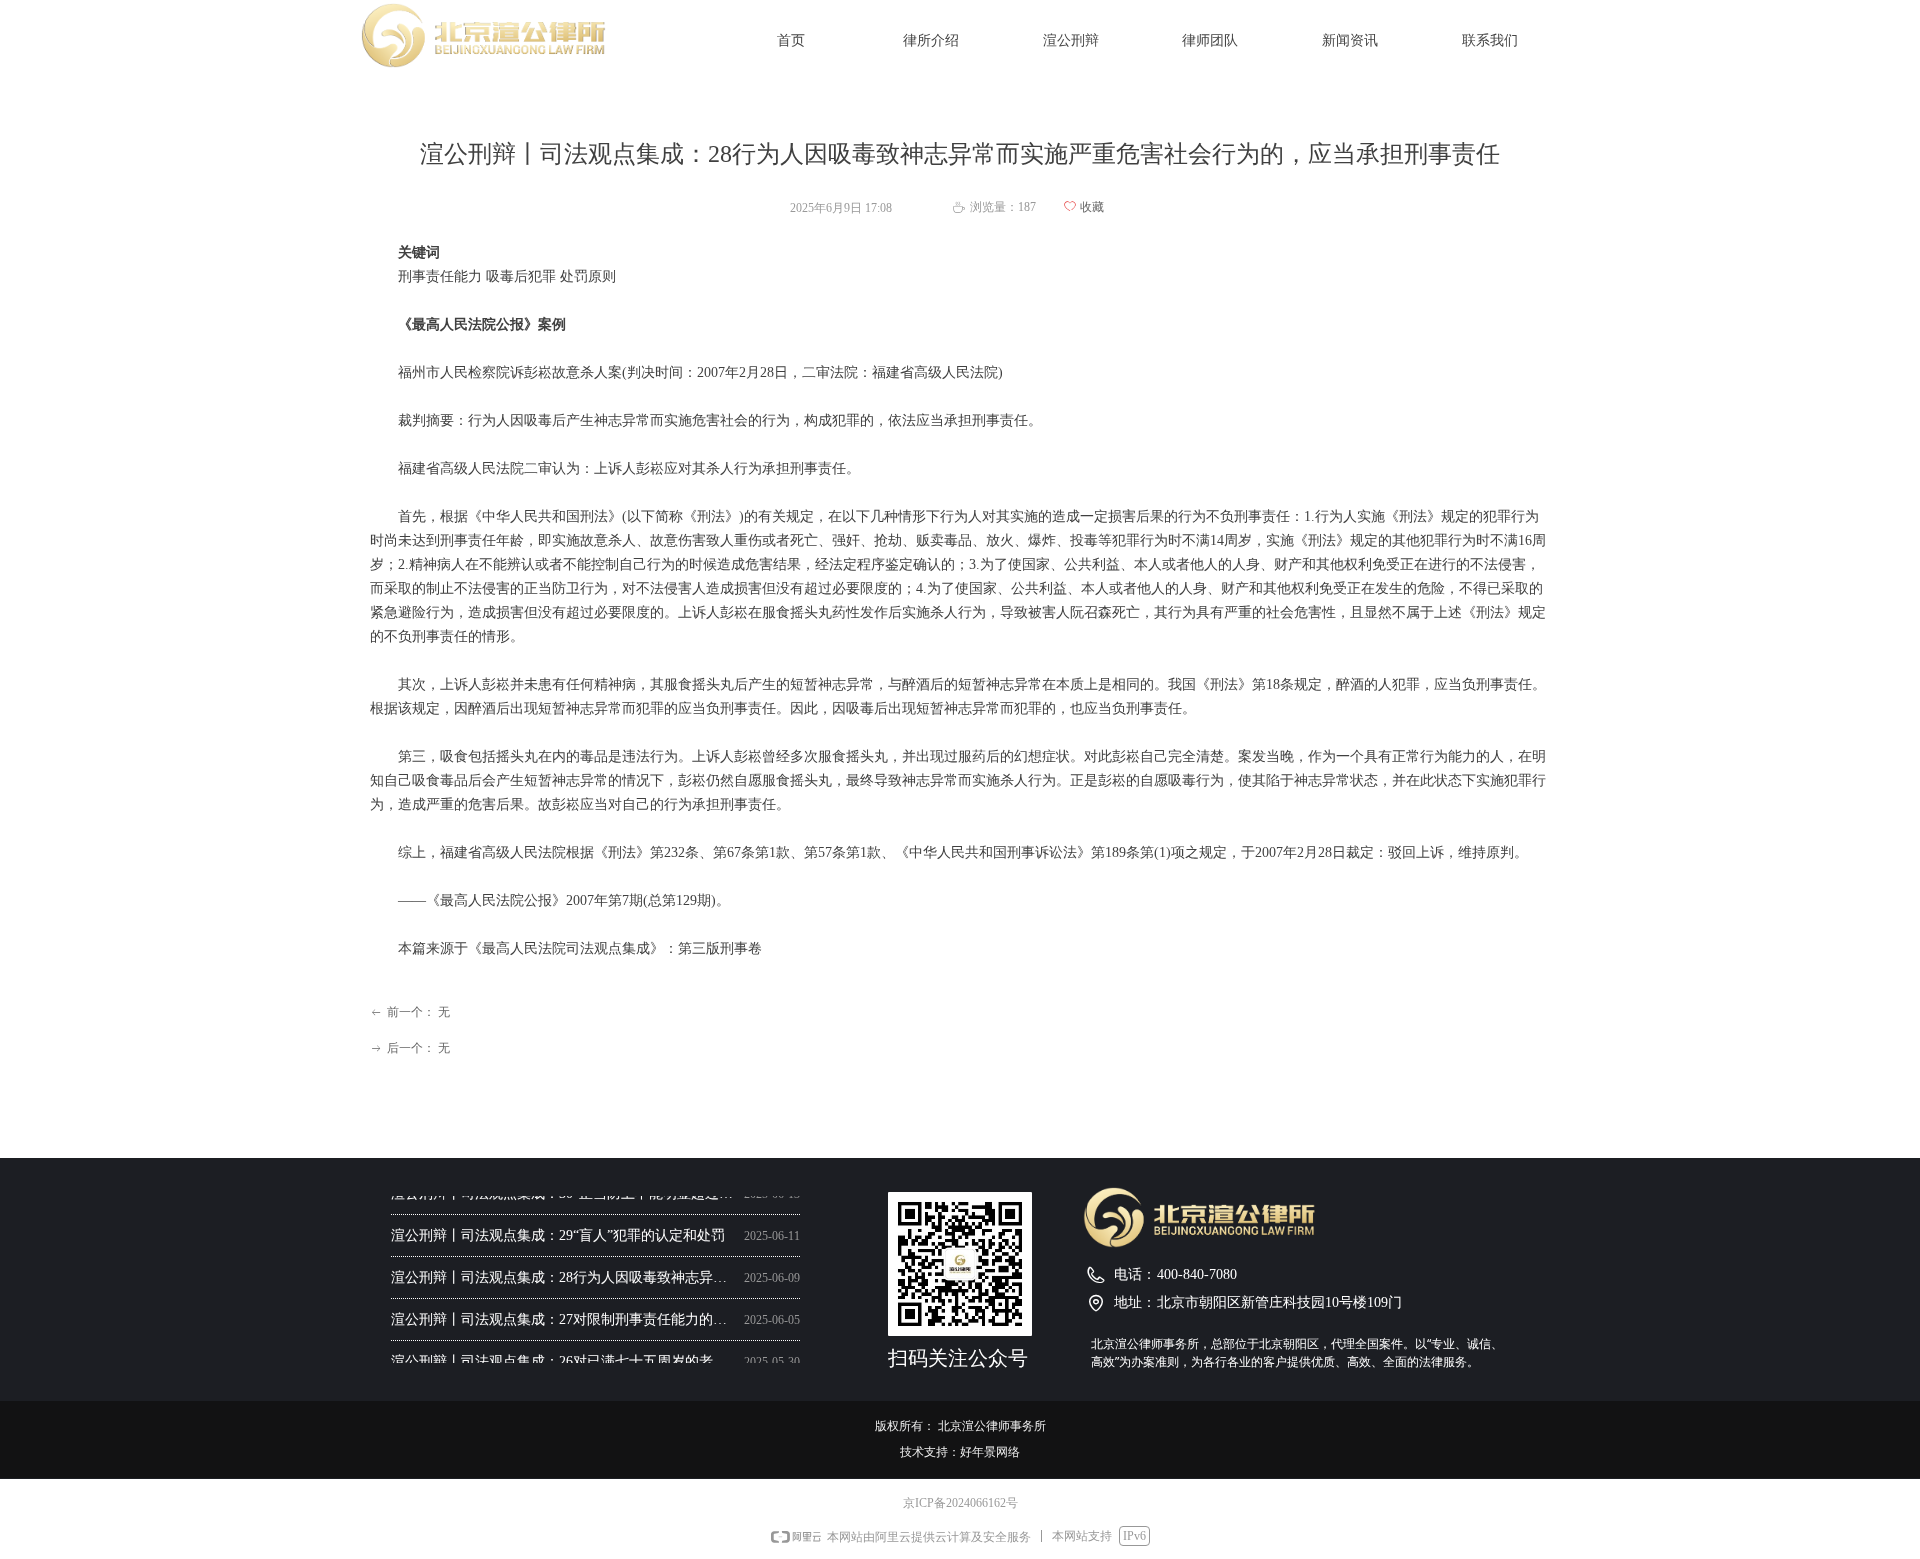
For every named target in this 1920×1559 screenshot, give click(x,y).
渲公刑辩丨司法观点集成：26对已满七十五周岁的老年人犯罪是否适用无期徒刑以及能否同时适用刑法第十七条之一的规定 (563, 1356)
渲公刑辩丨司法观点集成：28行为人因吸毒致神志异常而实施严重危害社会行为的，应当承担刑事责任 (563, 1272)
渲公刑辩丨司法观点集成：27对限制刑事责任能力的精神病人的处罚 (563, 1314)
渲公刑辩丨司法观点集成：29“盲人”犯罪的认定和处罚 (558, 1230)
